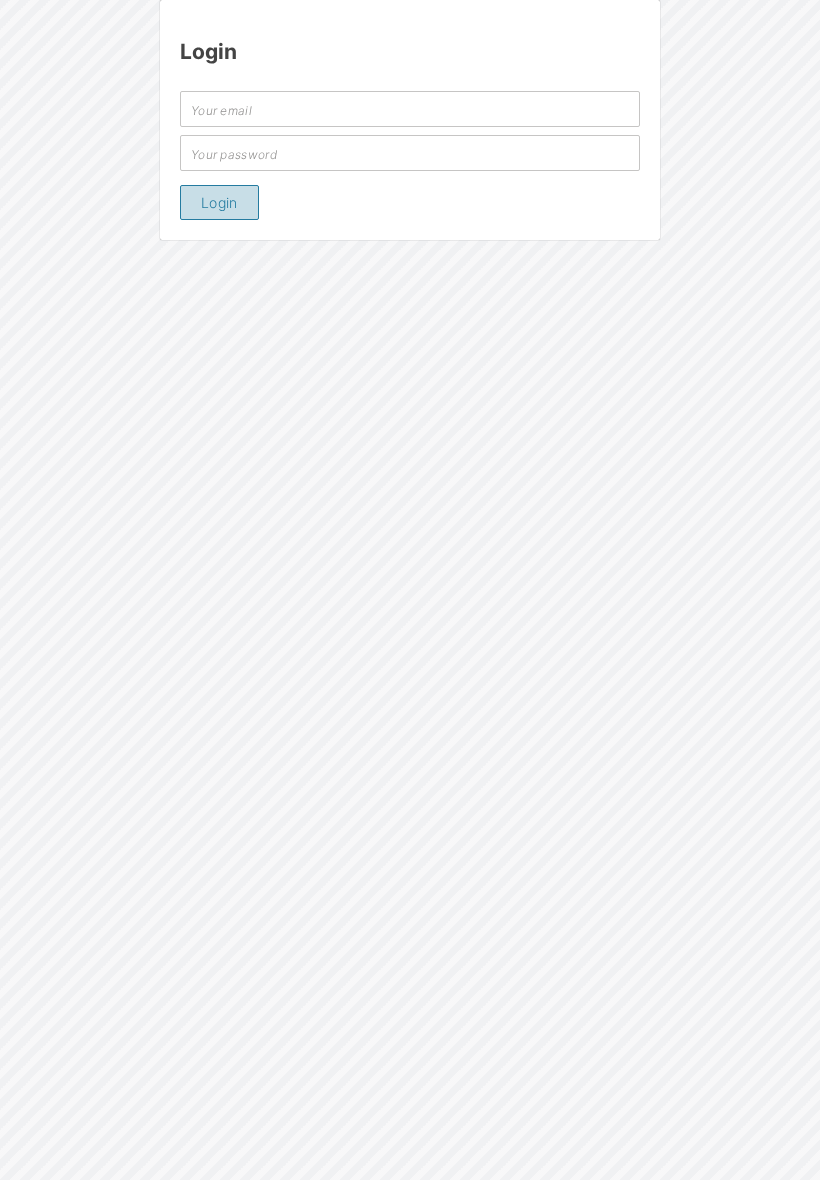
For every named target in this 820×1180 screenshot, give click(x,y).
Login (219, 202)
